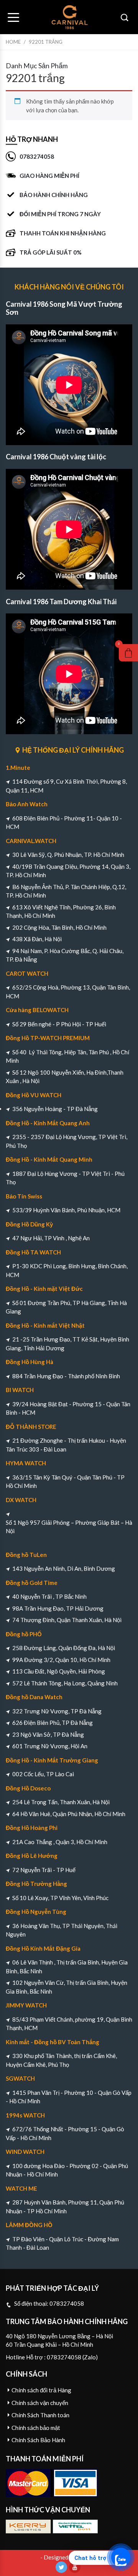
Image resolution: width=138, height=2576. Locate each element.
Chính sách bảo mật (36, 2428)
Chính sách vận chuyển (40, 2403)
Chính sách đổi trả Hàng (41, 2390)
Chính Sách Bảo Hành (38, 2440)
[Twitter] (61, 2567)
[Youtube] (75, 2567)
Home (13, 42)
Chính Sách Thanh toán (40, 2415)
